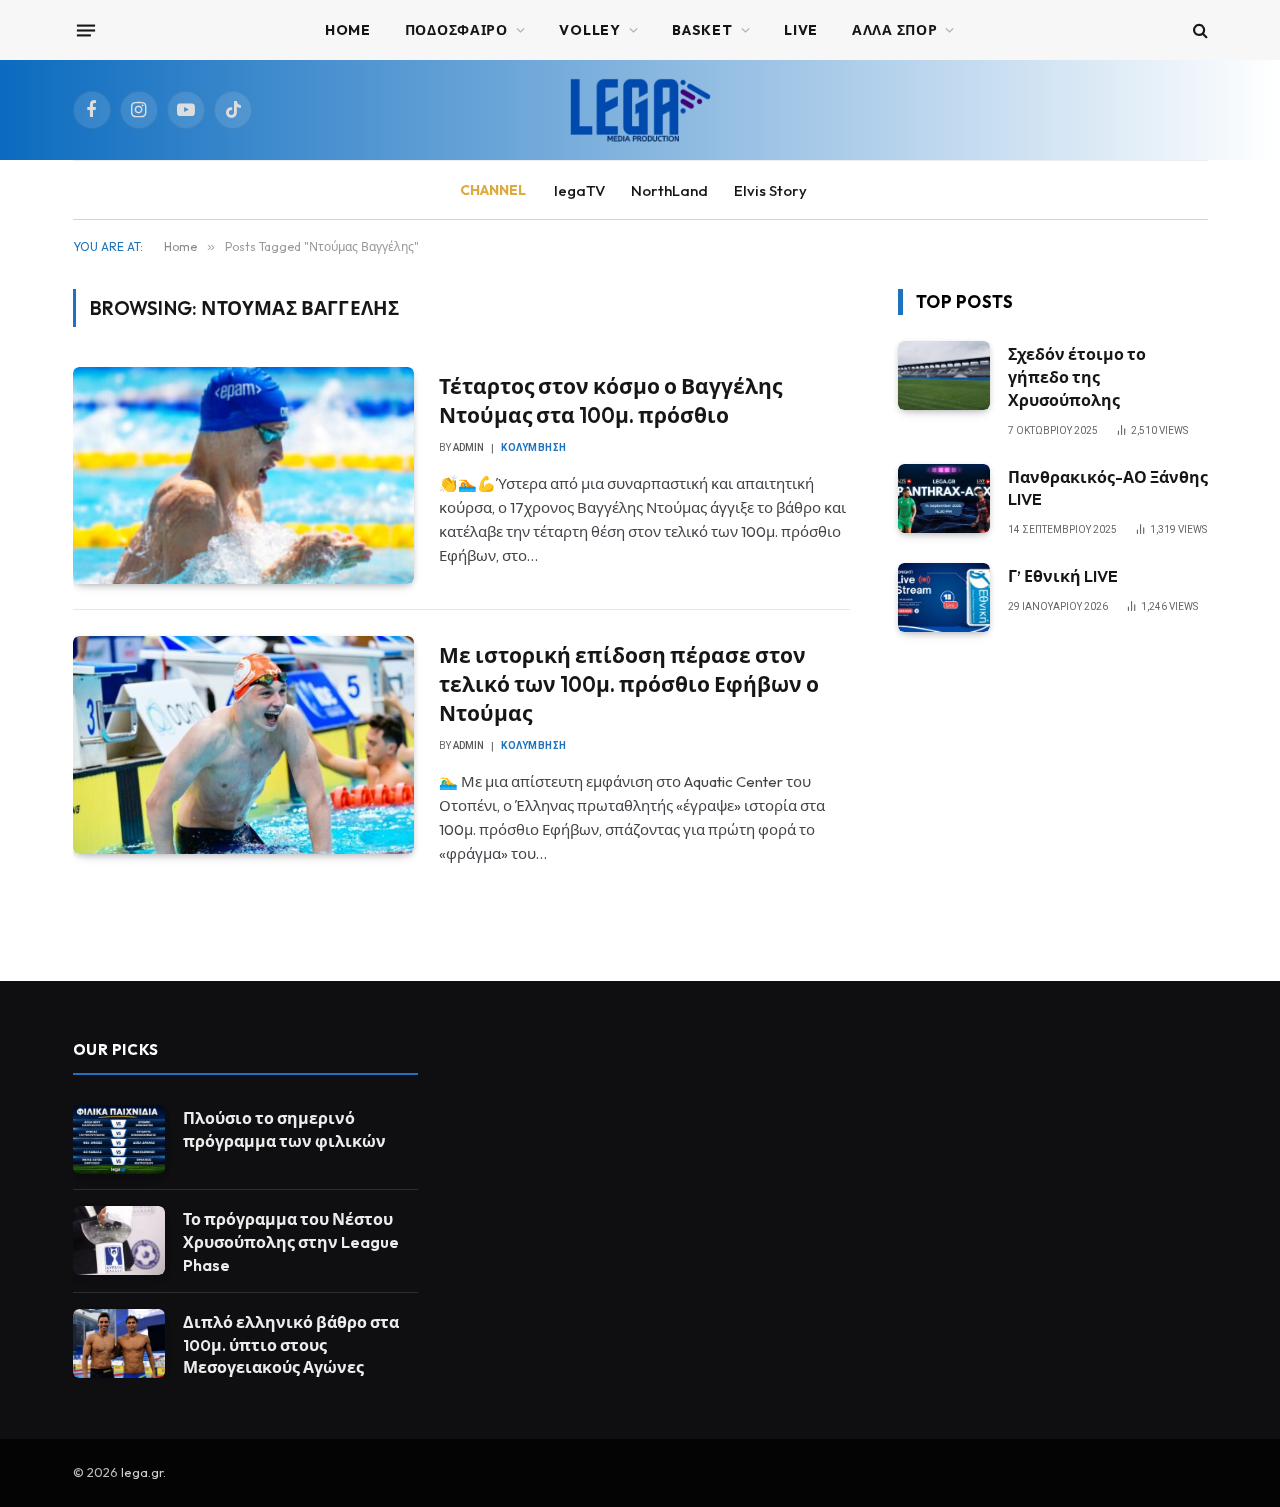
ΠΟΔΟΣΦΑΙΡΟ (456, 30)
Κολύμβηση (534, 447)
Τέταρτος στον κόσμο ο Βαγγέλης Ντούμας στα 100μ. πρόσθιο (610, 400)
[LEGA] (640, 110)
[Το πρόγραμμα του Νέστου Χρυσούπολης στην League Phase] (119, 1240)
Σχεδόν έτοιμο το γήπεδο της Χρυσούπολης (1077, 377)
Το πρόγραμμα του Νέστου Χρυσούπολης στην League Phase (291, 1242)
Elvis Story (770, 190)
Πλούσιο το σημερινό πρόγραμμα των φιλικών (284, 1129)
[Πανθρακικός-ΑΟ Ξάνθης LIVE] (944, 498)
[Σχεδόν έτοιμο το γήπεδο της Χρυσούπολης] (944, 375)
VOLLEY (589, 30)
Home (348, 30)
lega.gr (142, 1472)
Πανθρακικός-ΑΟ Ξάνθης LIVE (1108, 488)
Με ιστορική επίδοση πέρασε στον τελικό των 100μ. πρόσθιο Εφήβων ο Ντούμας (629, 683)
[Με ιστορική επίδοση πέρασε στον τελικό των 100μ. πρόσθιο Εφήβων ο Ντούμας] (244, 744)
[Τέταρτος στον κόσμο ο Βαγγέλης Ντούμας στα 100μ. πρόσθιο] (244, 475)
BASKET (702, 30)
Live (801, 30)
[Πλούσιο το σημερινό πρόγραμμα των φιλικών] (119, 1139)
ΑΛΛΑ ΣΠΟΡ (894, 30)
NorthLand (669, 190)
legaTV (579, 190)
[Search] (1198, 30)
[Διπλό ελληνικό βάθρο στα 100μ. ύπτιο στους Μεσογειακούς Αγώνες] (119, 1343)
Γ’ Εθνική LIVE (1063, 576)
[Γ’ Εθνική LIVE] (944, 597)
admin (468, 447)
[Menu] (85, 30)
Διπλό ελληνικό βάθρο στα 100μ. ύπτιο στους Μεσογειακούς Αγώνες (291, 1345)
